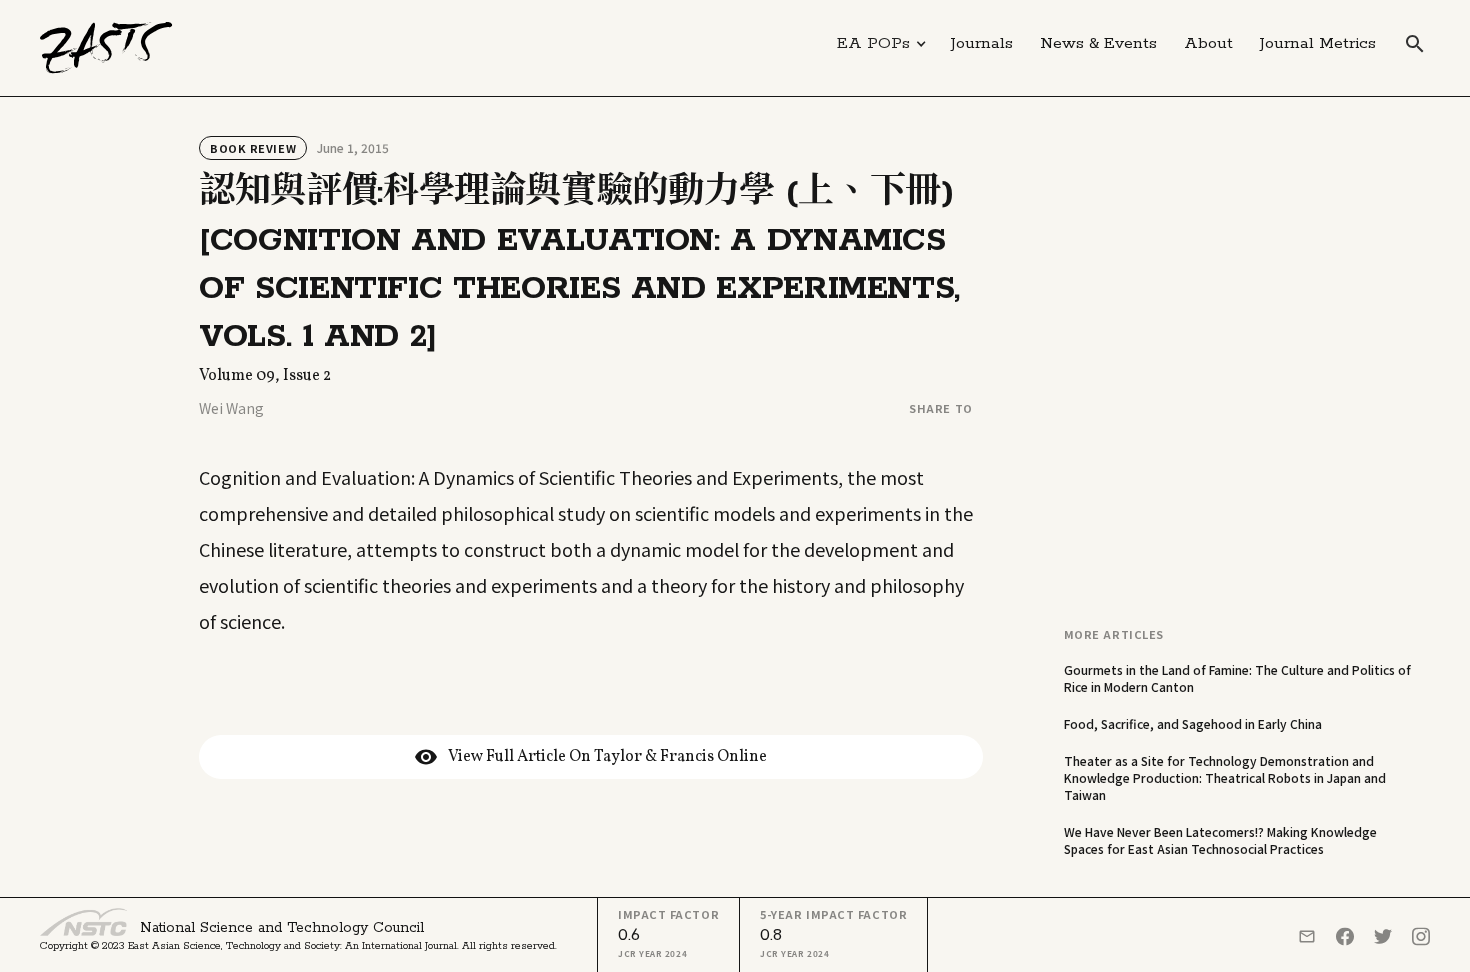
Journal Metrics (1318, 43)
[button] (882, 44)
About (1208, 43)
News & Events (1098, 43)
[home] (106, 48)
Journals (982, 43)
